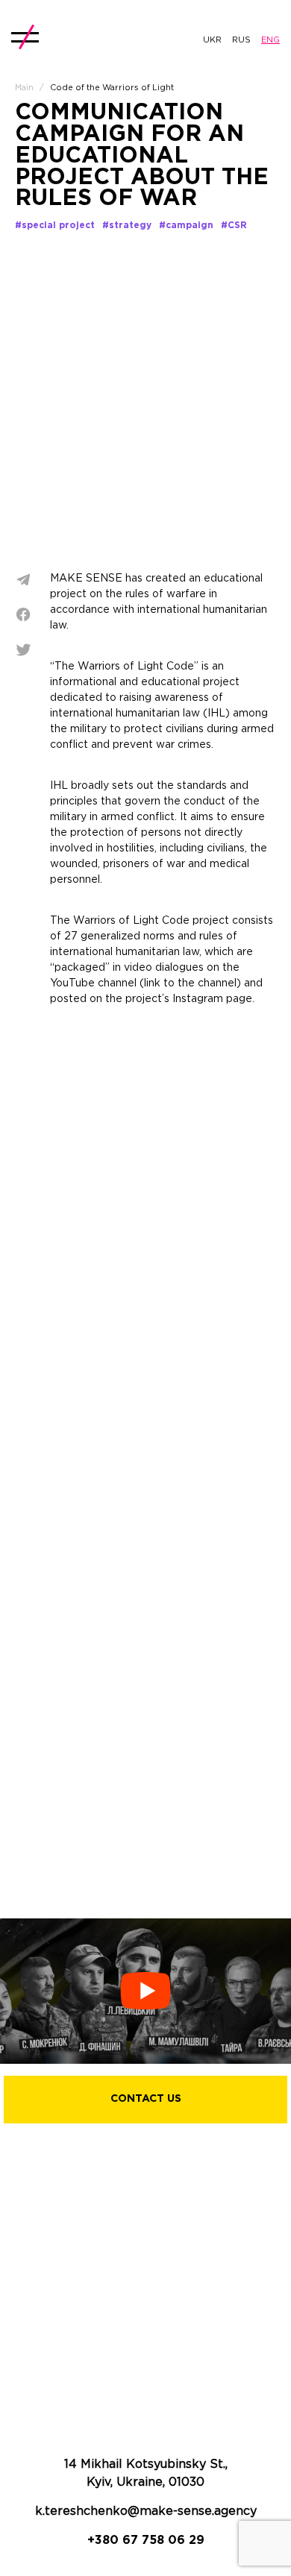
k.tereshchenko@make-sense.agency (146, 2512)
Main (24, 88)
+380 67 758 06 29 (146, 2541)
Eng (270, 40)
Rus (241, 40)
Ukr (212, 40)
